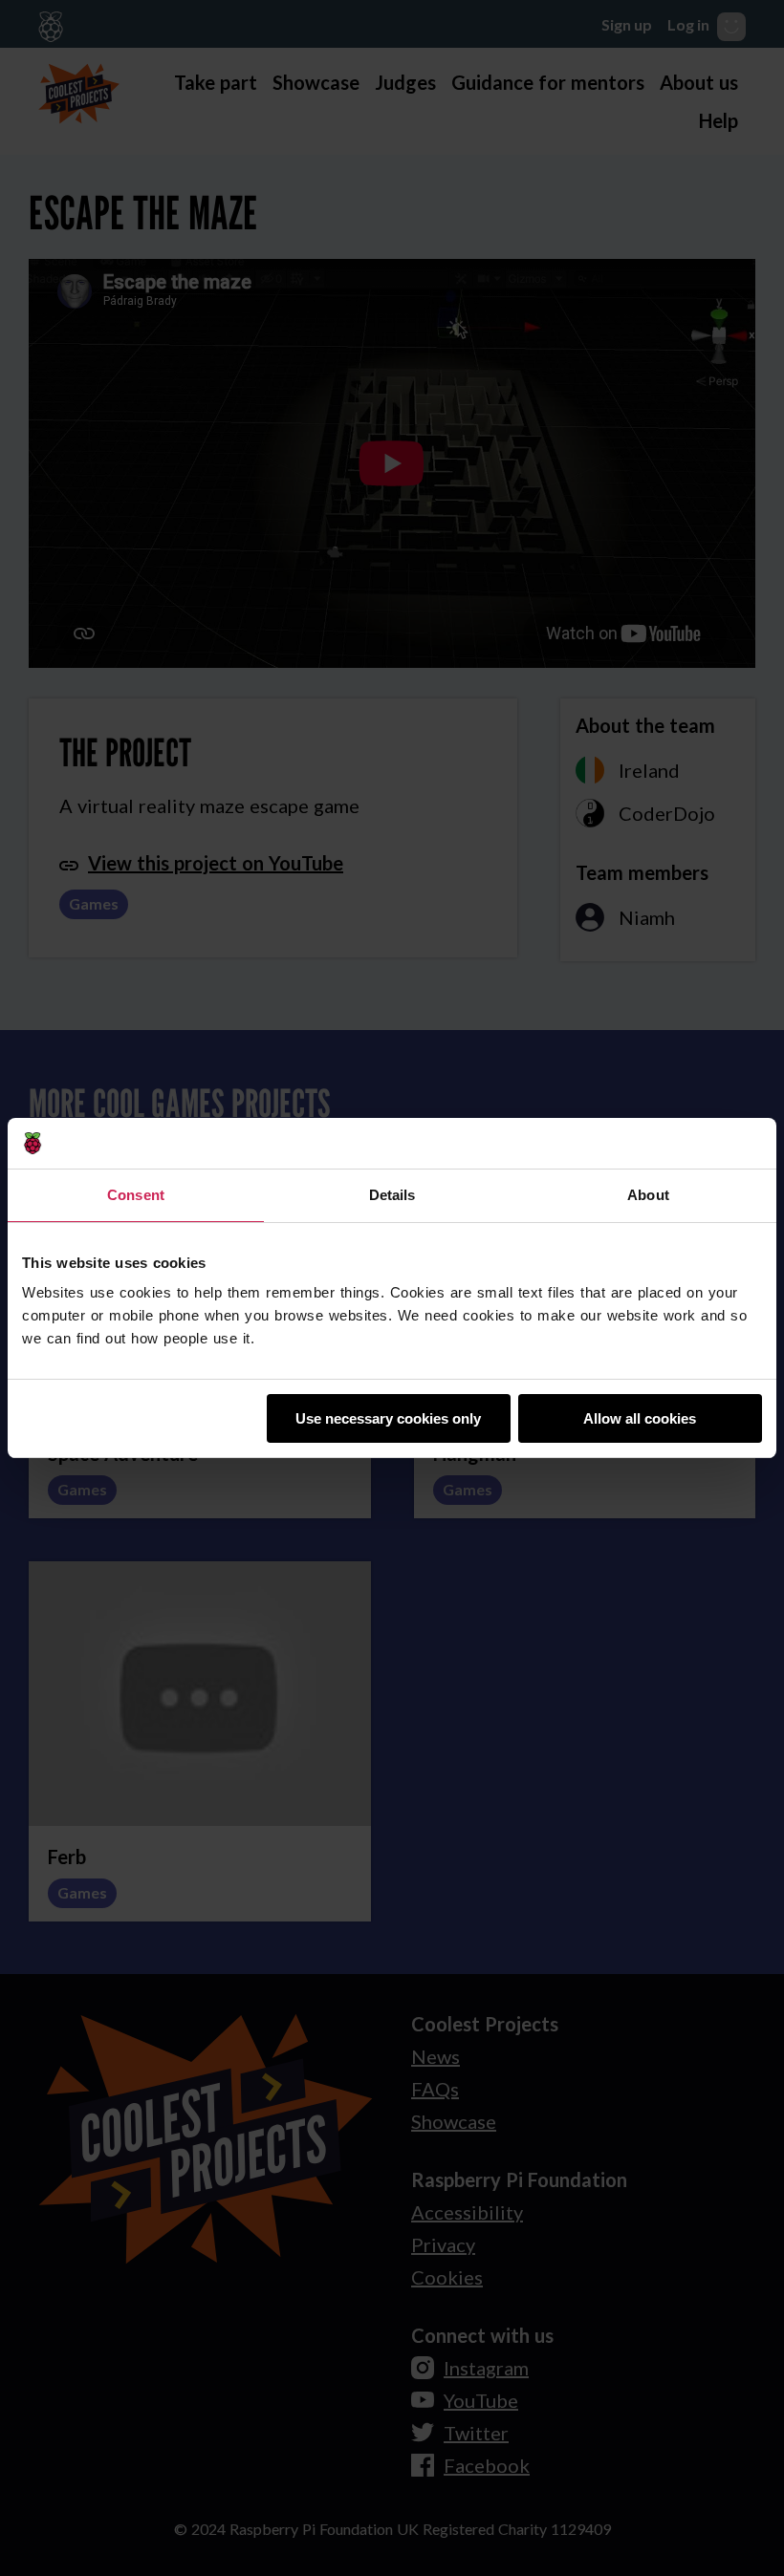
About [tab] (648, 1195)
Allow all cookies (640, 1418)
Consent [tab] (136, 1195)
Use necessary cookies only (388, 1418)
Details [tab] (392, 1195)
